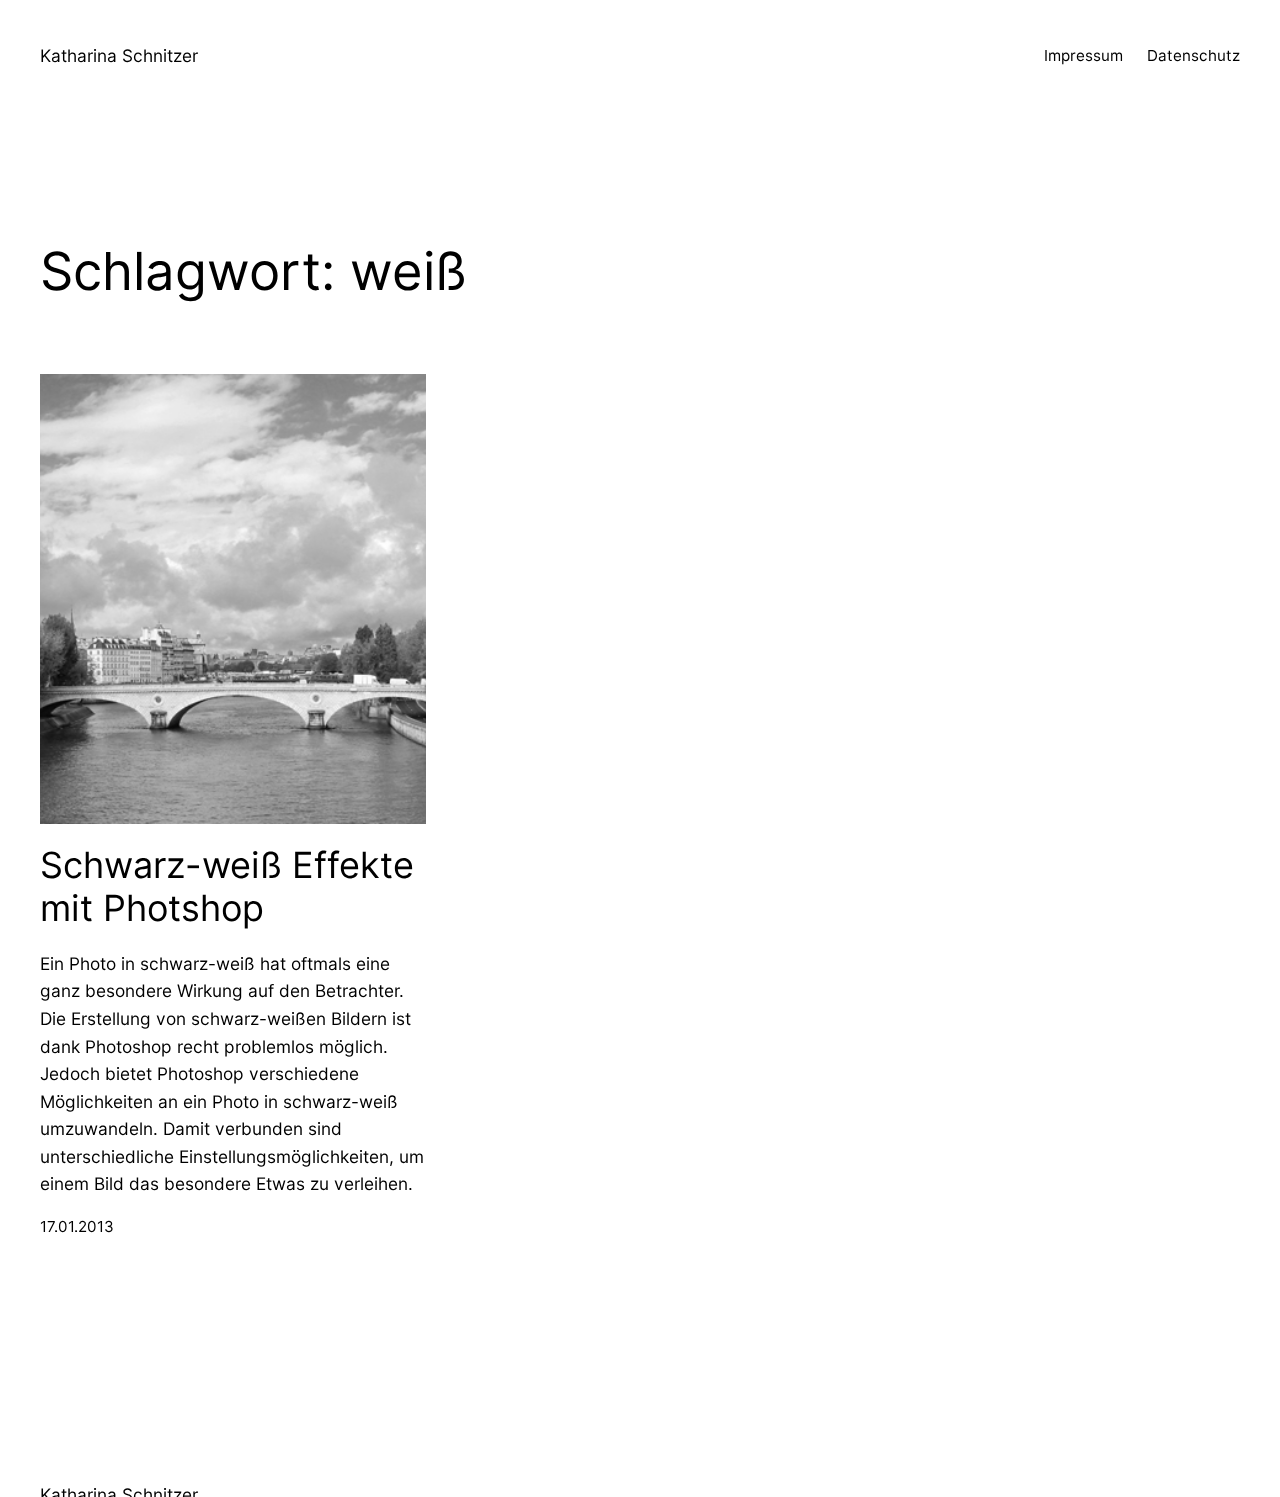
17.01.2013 (77, 1226)
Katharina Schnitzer (119, 55)
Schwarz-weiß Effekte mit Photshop (227, 887)
